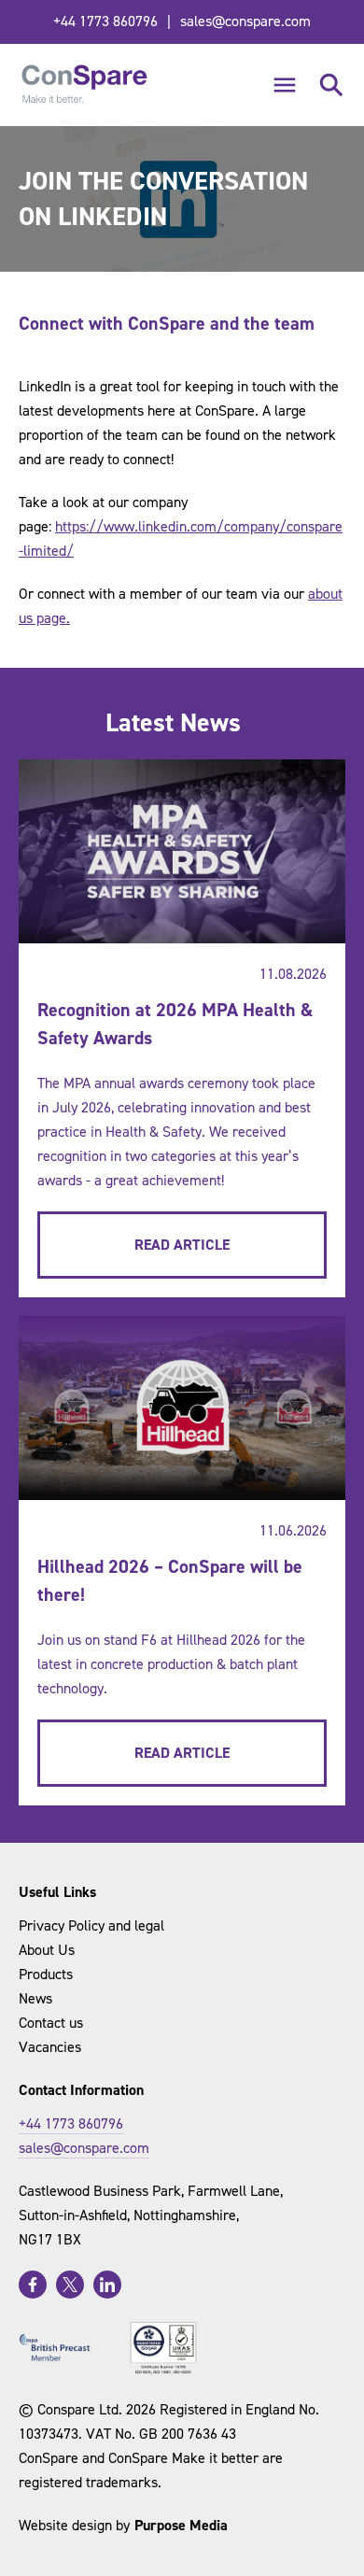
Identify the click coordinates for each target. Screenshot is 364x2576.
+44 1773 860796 (105, 21)
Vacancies (50, 2047)
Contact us (51, 2023)
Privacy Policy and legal (91, 1925)
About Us (47, 1950)
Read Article (182, 1245)
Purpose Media (181, 2525)
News (35, 1998)
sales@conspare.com (245, 21)
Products (46, 1974)
